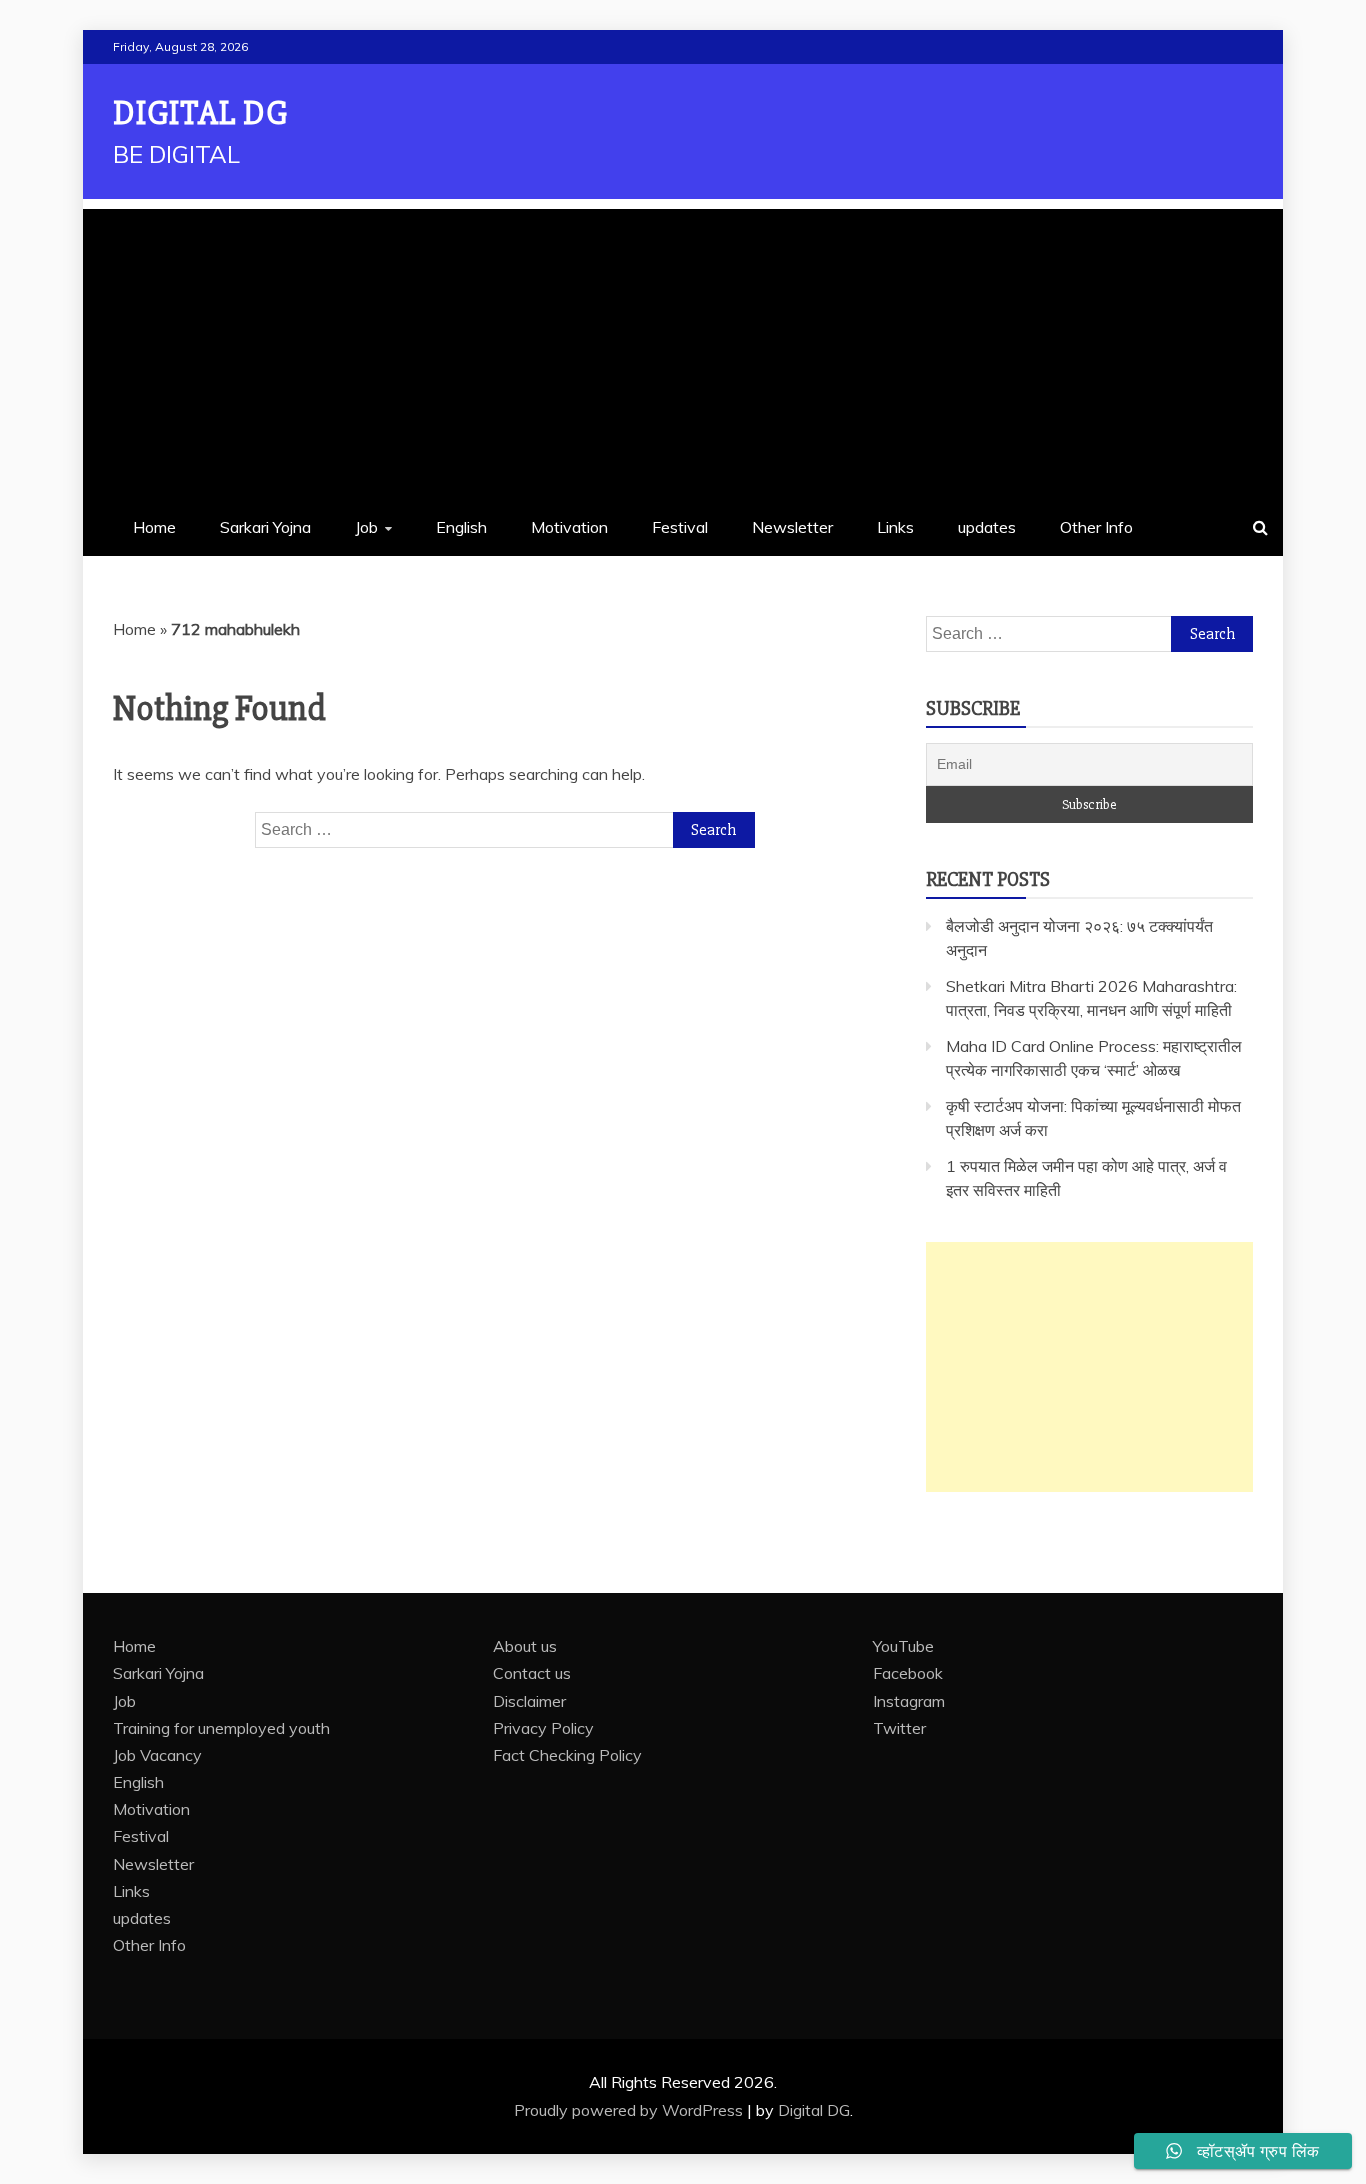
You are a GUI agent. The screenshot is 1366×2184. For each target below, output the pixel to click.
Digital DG (200, 113)
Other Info (1096, 527)
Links (895, 527)
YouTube (903, 1646)
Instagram (909, 1701)
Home (154, 527)
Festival (680, 527)
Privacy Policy (543, 1728)
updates (987, 527)
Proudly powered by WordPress (630, 2110)
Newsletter (792, 527)
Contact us (532, 1673)
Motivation (569, 527)
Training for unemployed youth (221, 1728)
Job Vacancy (157, 1755)
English (461, 527)
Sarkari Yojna (265, 527)
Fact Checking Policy (567, 1755)
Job (366, 527)
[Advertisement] (683, 349)
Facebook (908, 1673)
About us (525, 1646)
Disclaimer (529, 1701)
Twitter (899, 1728)
